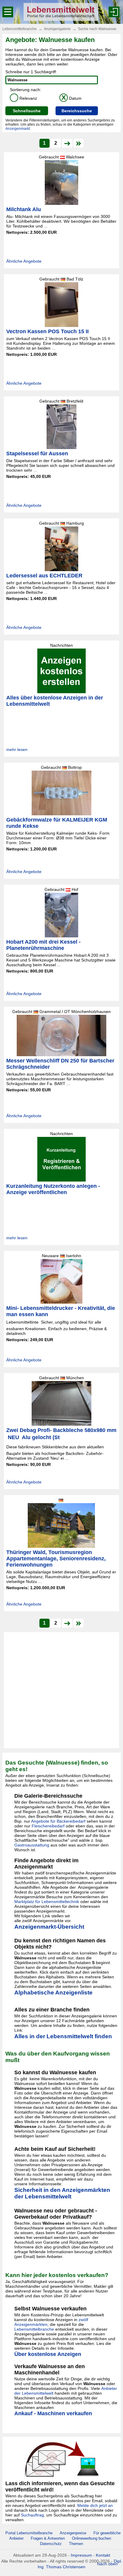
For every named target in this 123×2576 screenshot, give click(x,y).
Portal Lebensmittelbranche (29, 2533)
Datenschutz (51, 2544)
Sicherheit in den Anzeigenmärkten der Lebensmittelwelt (62, 2193)
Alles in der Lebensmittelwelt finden (63, 2036)
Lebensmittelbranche (20, 29)
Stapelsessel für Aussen (37, 454)
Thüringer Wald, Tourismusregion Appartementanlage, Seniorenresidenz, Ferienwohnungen (56, 1559)
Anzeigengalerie (57, 29)
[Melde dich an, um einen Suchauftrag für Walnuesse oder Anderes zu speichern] (61, 2459)
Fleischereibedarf (48, 1826)
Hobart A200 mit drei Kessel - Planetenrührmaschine (43, 945)
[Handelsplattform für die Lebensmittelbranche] (61, 12)
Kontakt (103, 2555)
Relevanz (24, 98)
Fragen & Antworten (48, 2538)
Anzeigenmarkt (18, 129)
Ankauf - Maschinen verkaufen (53, 2413)
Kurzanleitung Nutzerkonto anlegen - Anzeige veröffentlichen (53, 1189)
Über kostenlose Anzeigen (48, 2354)
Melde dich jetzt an (95, 2505)
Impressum (81, 2555)
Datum (72, 98)
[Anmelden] (114, 12)
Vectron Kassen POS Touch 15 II (47, 331)
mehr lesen (17, 749)
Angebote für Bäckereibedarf (58, 1821)
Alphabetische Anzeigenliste (53, 1993)
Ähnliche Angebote (24, 261)
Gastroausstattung (32, 1845)
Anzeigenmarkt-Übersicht (49, 1927)
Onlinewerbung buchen (92, 2538)
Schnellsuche (27, 111)
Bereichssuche (77, 111)
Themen (76, 2544)
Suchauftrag (32, 2515)
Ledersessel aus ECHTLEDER (44, 576)
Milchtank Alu (24, 209)
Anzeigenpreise (73, 2533)
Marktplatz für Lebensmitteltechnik (47, 1902)
